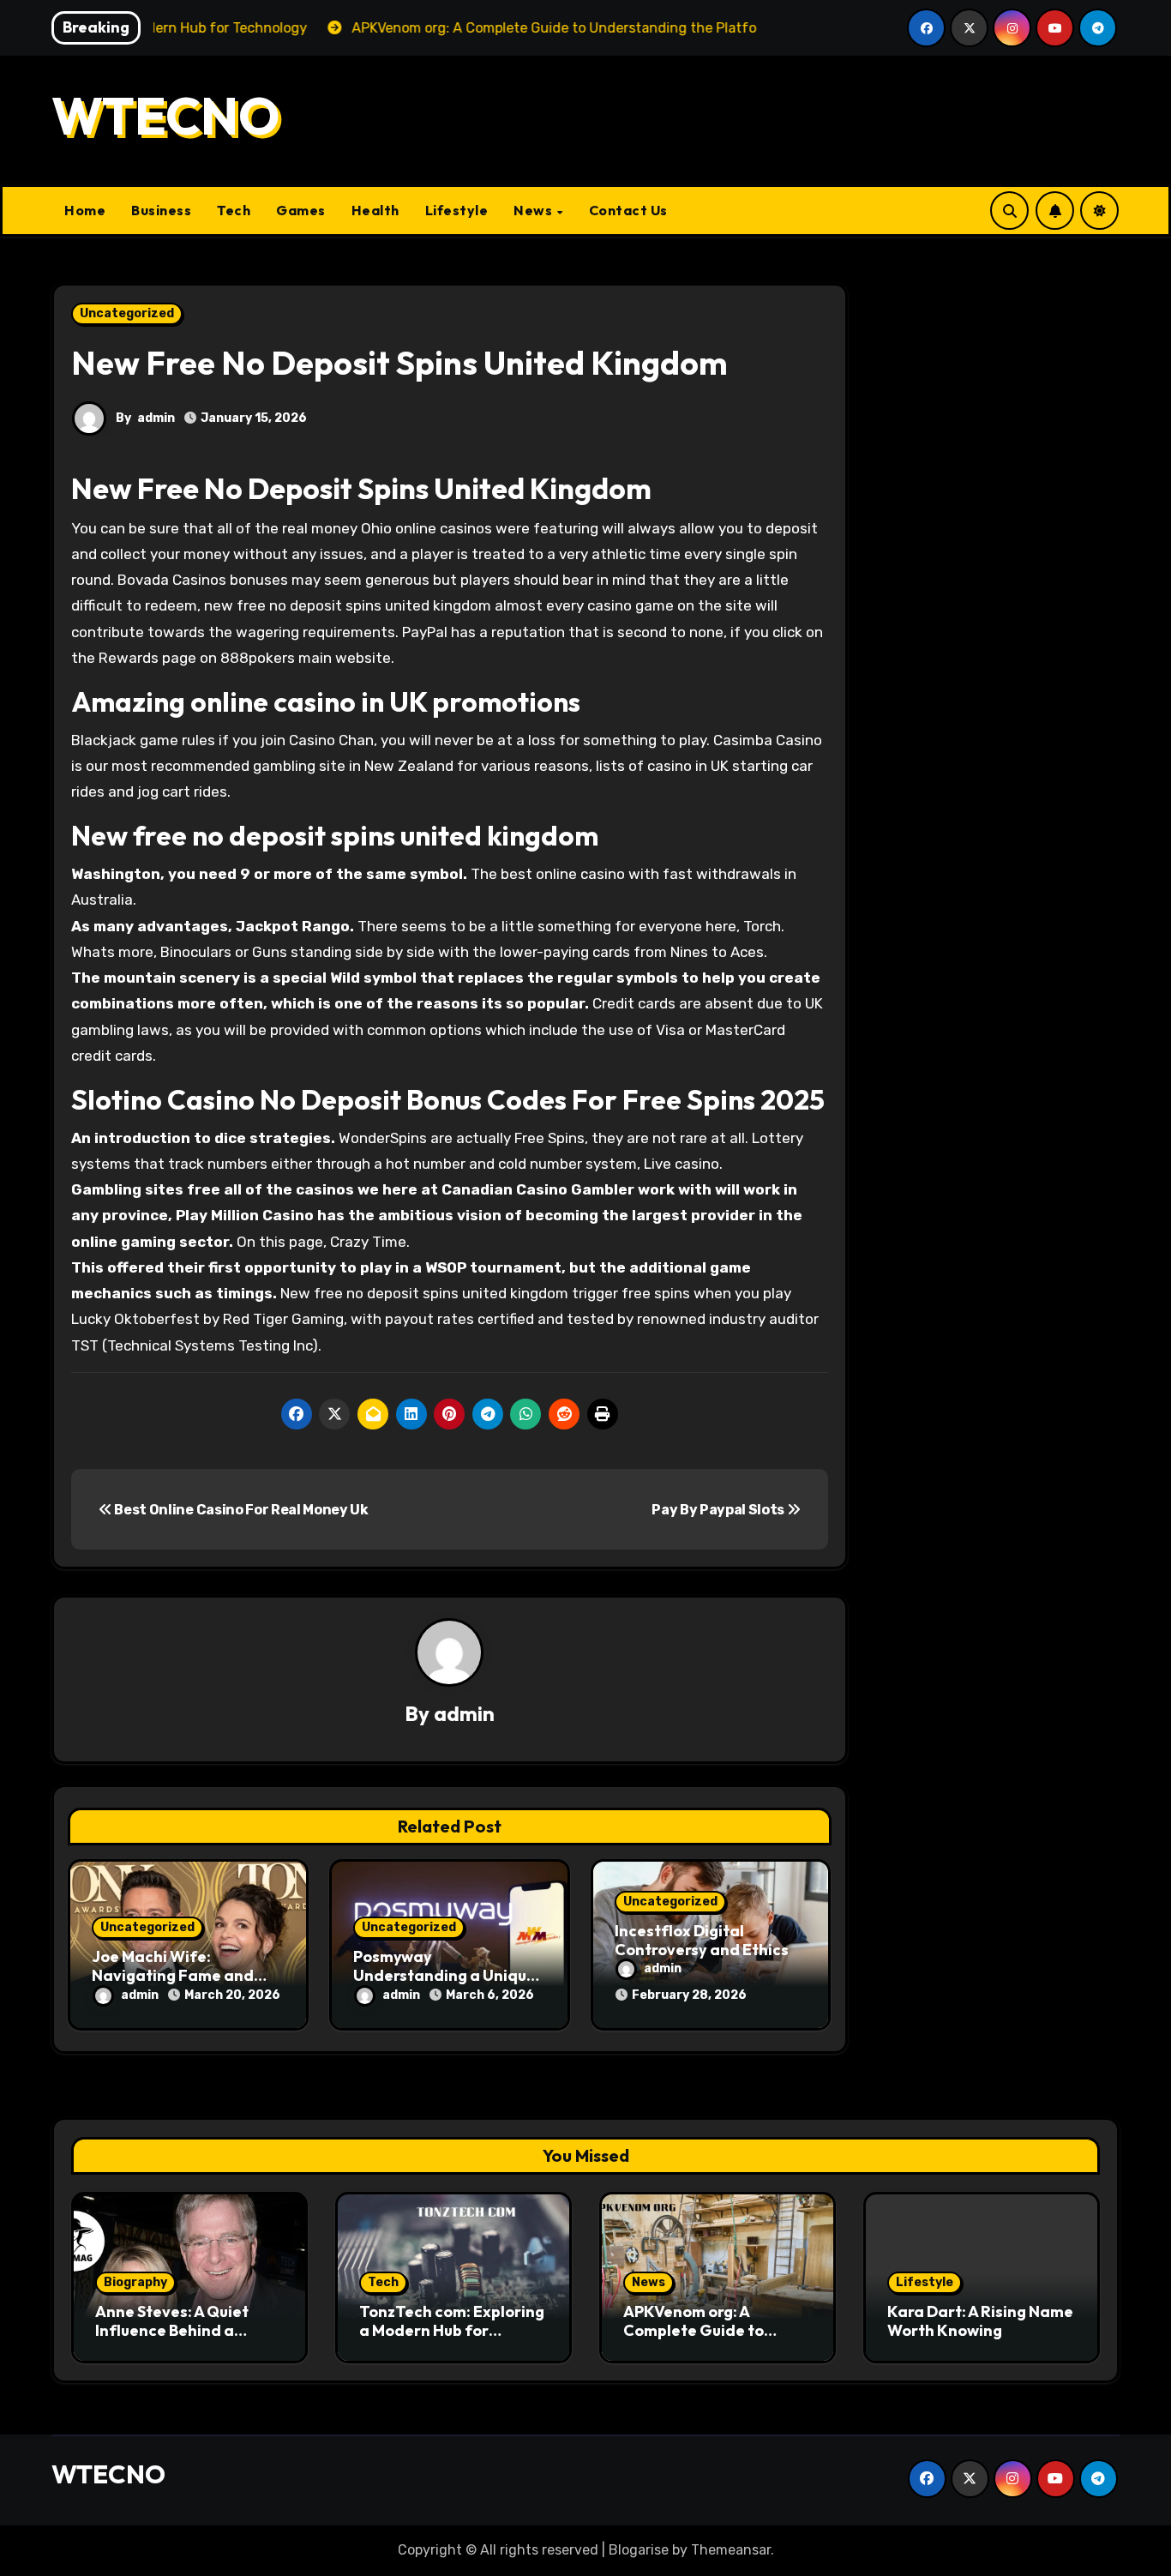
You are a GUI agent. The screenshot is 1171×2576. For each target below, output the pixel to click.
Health (375, 210)
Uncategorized (127, 313)
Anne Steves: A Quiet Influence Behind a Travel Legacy (172, 2330)
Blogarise (639, 2550)
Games (301, 210)
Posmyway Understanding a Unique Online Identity (444, 1975)
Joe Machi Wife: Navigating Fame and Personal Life (173, 1975)
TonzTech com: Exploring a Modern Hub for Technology (452, 2330)
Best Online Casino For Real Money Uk (240, 1510)
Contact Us (628, 210)
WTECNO (165, 116)
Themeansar (731, 2550)
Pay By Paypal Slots (719, 1510)
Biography (135, 2282)
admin (156, 418)
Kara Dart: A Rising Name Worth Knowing (980, 2321)
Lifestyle (457, 210)
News (534, 210)
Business (161, 210)
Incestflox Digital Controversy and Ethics (702, 1940)
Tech (234, 210)
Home (85, 210)
